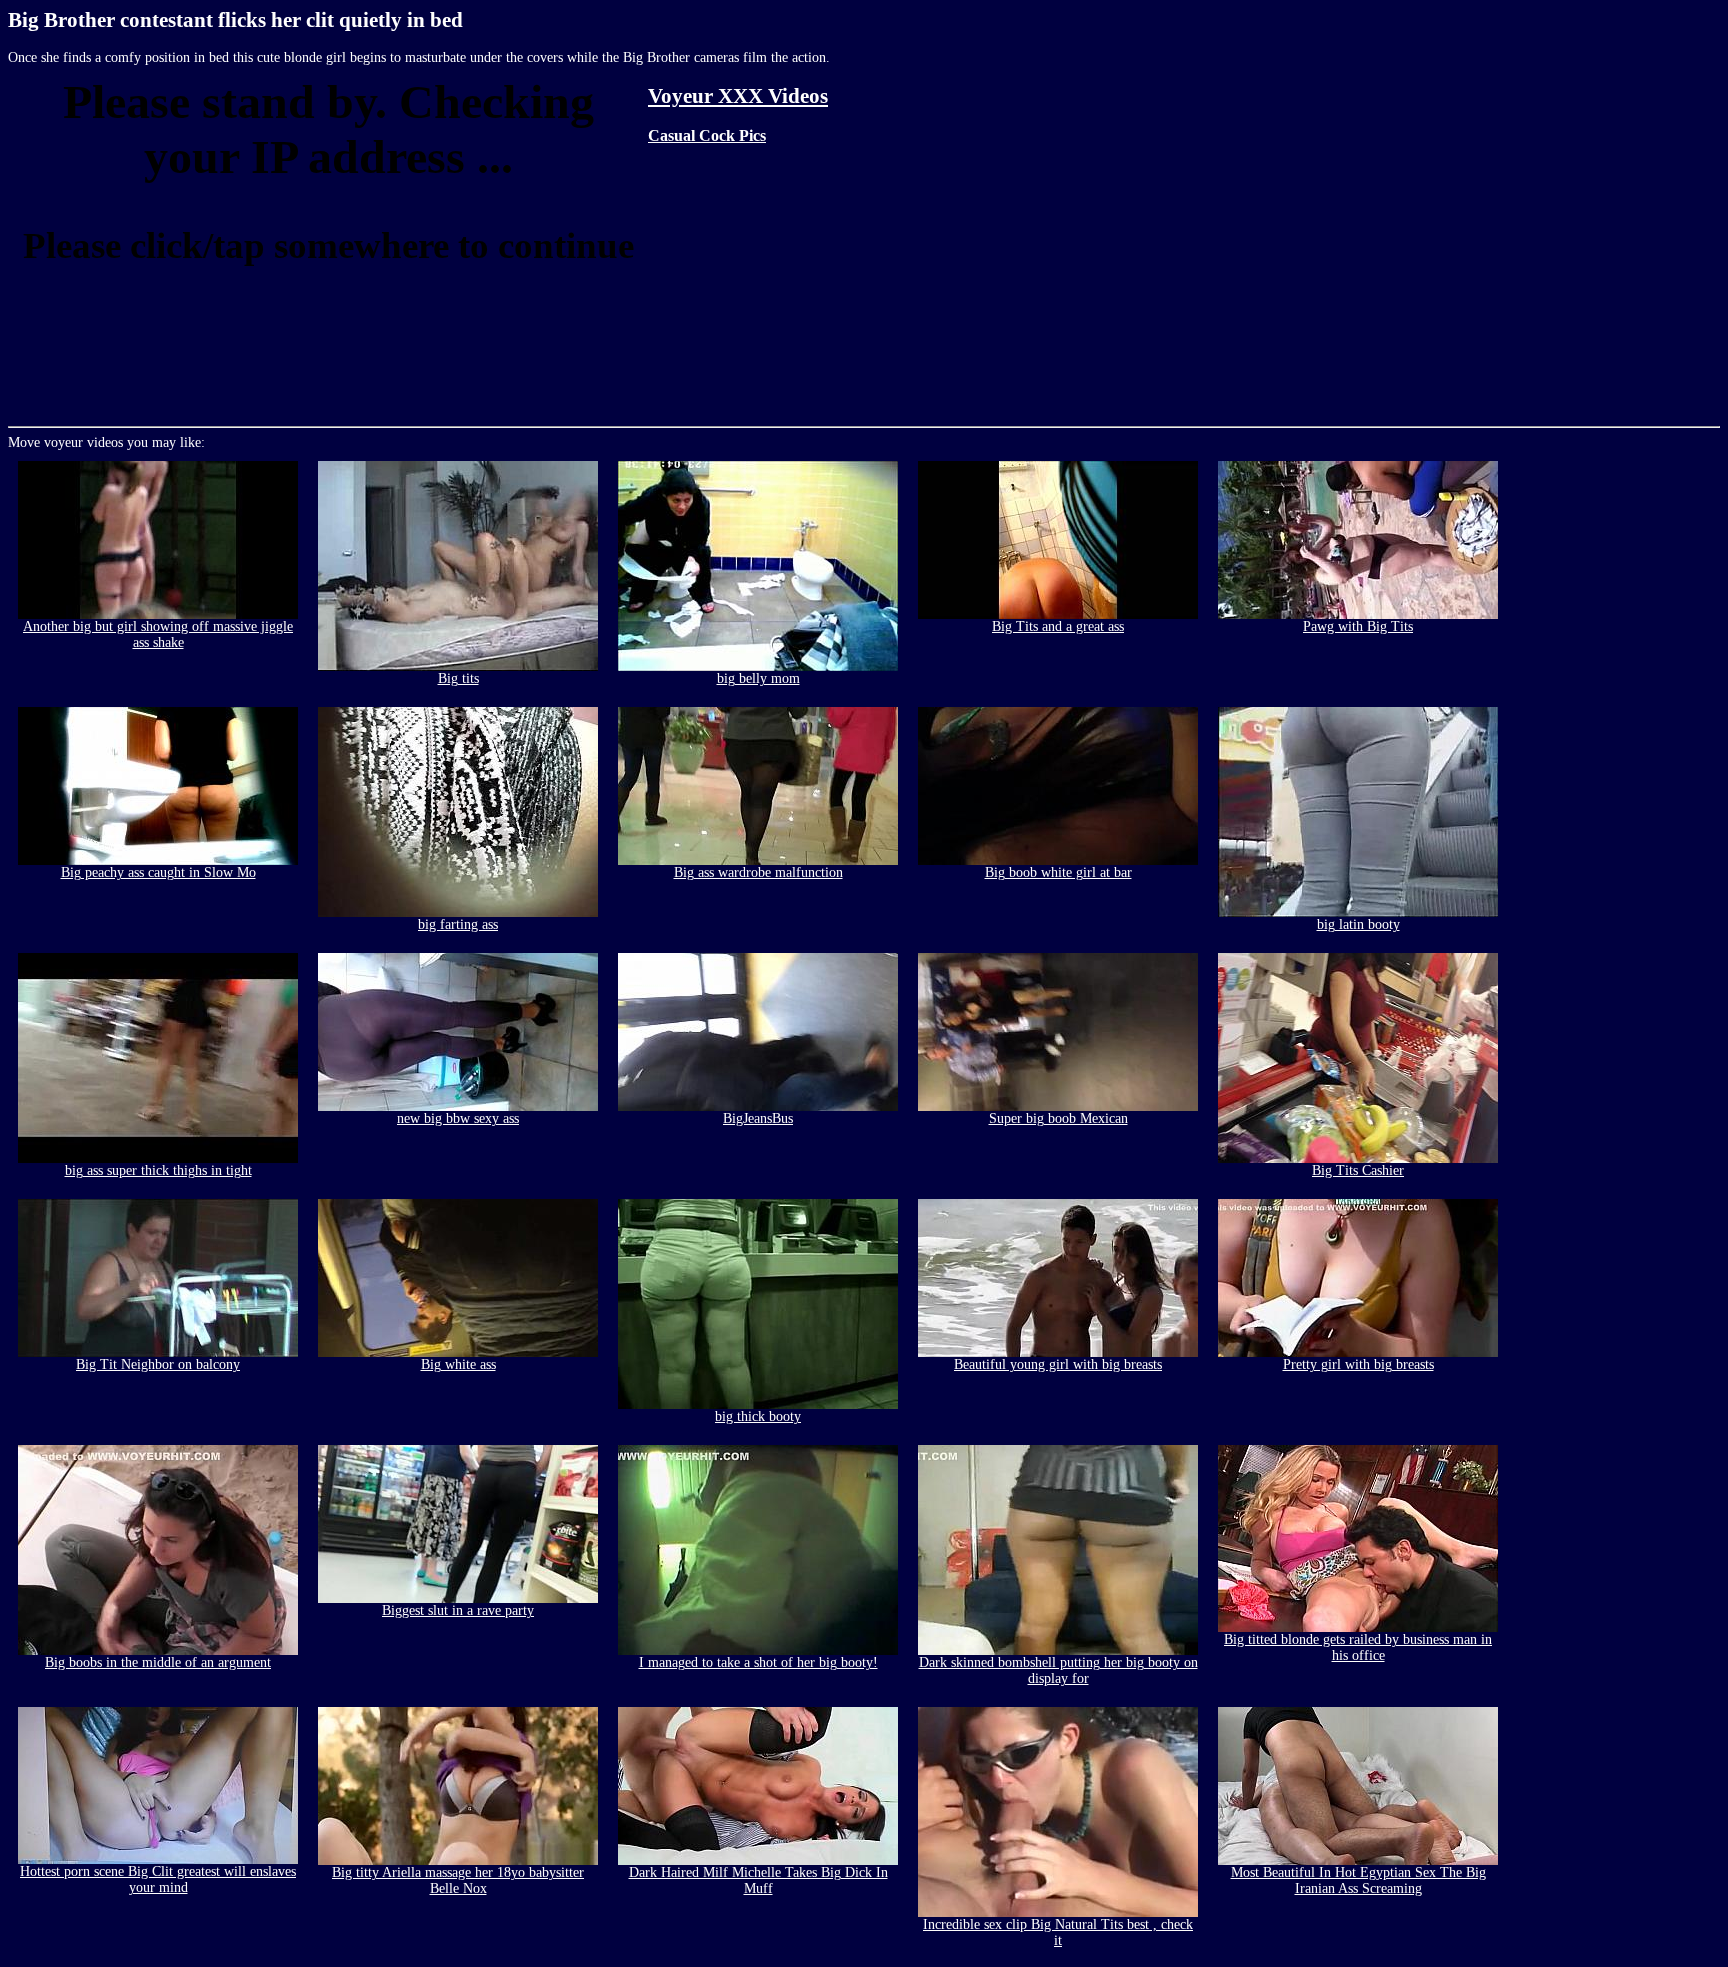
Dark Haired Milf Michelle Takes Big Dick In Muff (758, 1880)
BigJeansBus (758, 1118)
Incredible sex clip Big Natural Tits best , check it (1058, 1932)
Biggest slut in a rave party (458, 1610)
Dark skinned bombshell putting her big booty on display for (1058, 1670)
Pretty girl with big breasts (1358, 1364)
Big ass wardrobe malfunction (758, 872)
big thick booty (758, 1416)
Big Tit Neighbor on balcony (158, 1364)
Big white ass (458, 1364)
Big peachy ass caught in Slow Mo (158, 872)
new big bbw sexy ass (458, 1118)
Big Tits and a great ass (1058, 626)
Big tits (458, 678)
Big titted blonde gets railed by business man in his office (1358, 1647)
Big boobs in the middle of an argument (158, 1662)
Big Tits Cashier (1358, 1170)
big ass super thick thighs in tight (158, 1170)
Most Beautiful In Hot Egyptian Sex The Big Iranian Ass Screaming (1358, 1880)
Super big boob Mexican (1058, 1118)
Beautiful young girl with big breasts (1058, 1364)
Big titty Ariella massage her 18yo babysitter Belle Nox (458, 1880)
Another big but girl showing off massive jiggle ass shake (158, 634)
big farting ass (458, 924)
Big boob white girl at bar (1058, 872)
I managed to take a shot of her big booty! (758, 1662)
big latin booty (1358, 924)
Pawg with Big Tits (1358, 626)
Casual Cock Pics (707, 135)
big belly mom (758, 678)
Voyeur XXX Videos (738, 96)
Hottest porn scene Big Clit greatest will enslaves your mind (158, 1879)
